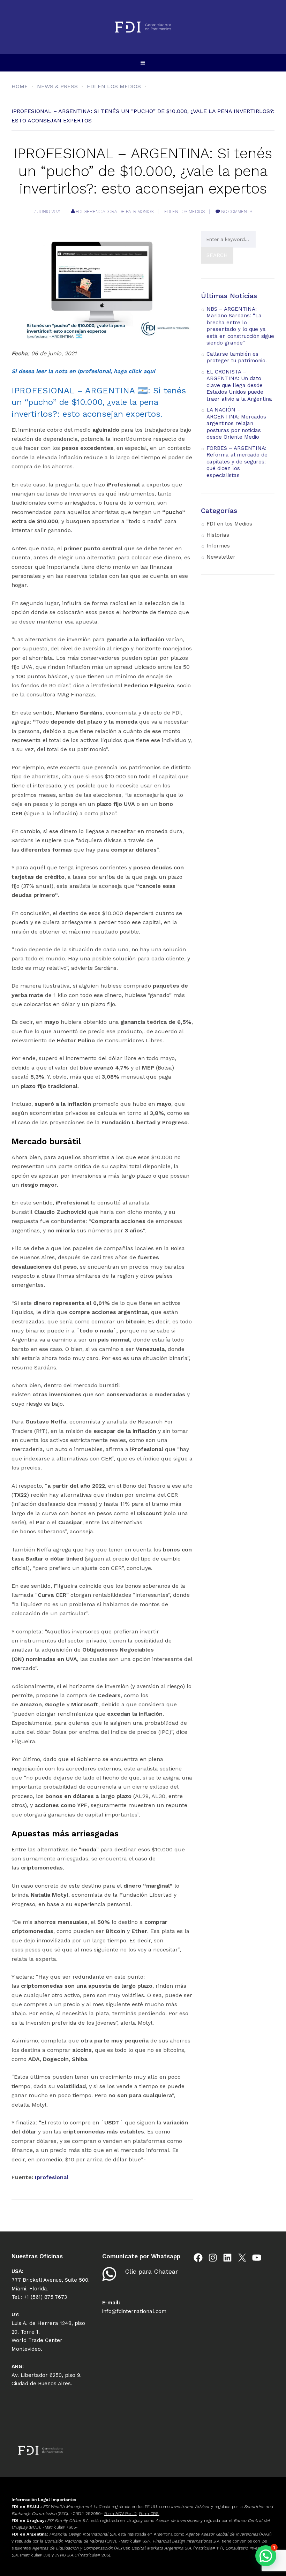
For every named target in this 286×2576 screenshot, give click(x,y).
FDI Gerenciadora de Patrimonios (115, 211)
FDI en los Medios (185, 211)
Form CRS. (149, 2514)
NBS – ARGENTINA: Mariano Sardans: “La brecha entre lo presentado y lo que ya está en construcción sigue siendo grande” (240, 326)
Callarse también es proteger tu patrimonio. (237, 357)
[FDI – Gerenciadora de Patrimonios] (143, 27)
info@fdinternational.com (134, 2311)
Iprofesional (52, 2177)
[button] (266, 2556)
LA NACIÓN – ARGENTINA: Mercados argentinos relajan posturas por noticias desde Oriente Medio (236, 423)
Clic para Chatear (151, 2271)
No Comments (237, 211)
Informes (218, 546)
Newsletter (221, 557)
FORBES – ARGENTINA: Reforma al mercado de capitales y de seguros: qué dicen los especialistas (237, 462)
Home (20, 86)
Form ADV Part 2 (121, 2514)
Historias (218, 535)
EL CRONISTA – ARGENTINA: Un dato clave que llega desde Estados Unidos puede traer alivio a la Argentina (239, 385)
